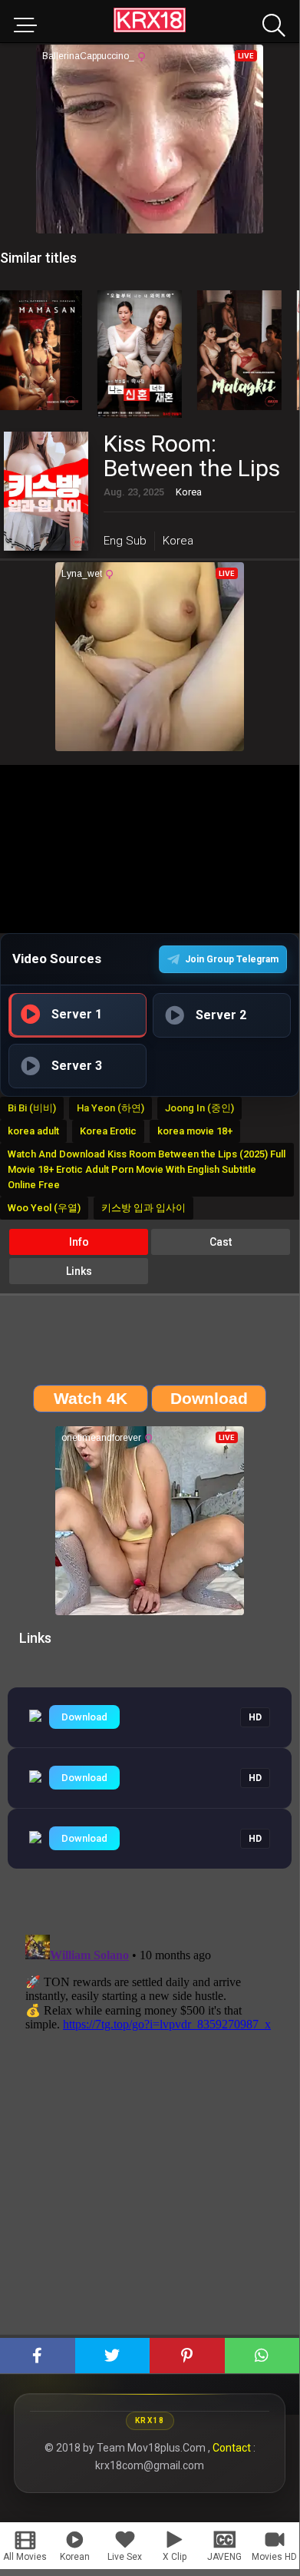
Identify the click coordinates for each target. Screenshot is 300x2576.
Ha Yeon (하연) (110, 1108)
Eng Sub (125, 541)
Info (79, 1242)
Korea (178, 541)
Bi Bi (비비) (32, 1108)
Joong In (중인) (199, 1108)
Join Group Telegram (232, 959)
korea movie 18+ (195, 1131)
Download (84, 1717)
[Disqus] (150, 2121)
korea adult (33, 1131)
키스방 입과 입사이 (143, 1208)
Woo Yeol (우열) (44, 1208)
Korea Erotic (108, 1131)
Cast (221, 1242)
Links (79, 1271)
